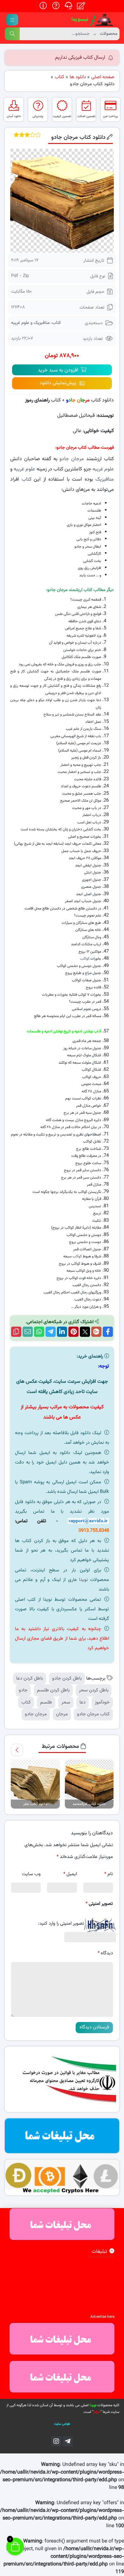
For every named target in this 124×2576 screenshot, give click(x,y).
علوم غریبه (103, 469)
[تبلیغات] (62, 2136)
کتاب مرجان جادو (93, 1714)
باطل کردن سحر (94, 1690)
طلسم (46, 1702)
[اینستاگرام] (56, 2441)
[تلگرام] (68, 2441)
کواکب (85, 959)
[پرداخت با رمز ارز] (62, 2177)
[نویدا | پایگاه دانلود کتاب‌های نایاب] (92, 20)
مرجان (62, 1714)
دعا (83, 1702)
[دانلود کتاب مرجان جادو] (62, 201)
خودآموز (102, 1702)
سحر (66, 1702)
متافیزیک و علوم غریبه (30, 323)
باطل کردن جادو (67, 1678)
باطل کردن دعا (30, 1678)
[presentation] (17, 1750)
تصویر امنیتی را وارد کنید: (61, 1924)
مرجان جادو (72, 459)
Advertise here (102, 2317)
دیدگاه (105, 1953)
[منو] (12, 20)
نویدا (83, 1580)
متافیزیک (105, 479)
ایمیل (70, 1874)
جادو (23, 1690)
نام (109, 1874)
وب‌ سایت (31, 1874)
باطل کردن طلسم (53, 1690)
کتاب (56, 323)
